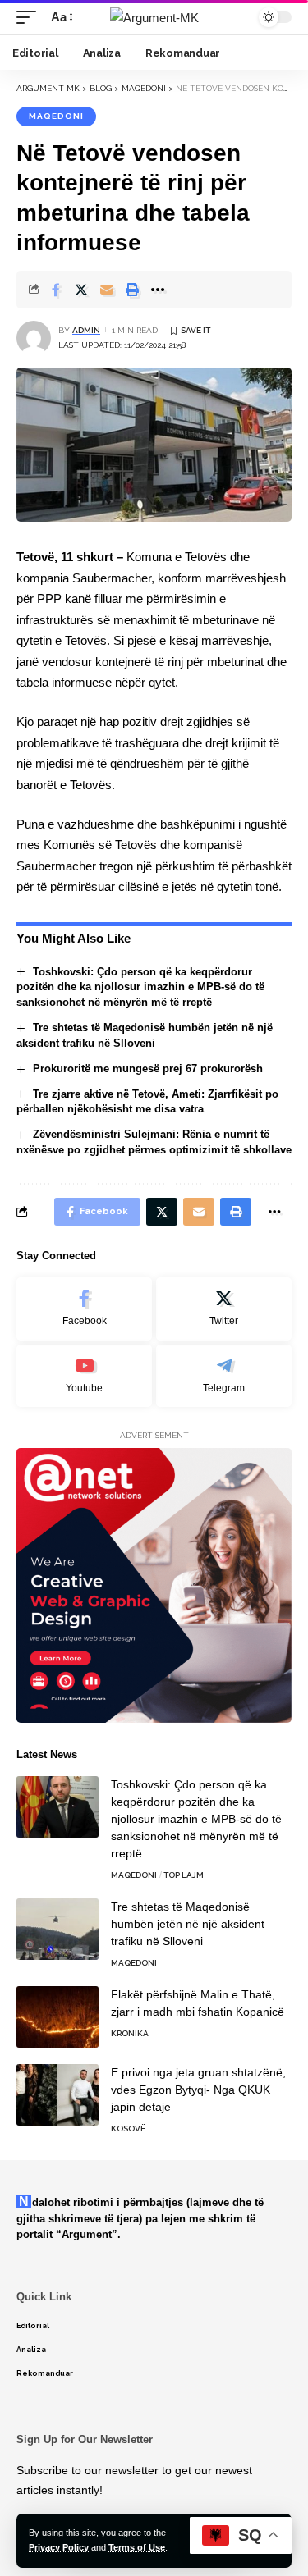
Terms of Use (137, 2547)
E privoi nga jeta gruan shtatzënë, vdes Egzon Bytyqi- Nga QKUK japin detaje (198, 2090)
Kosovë (128, 2128)
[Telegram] (224, 1376)
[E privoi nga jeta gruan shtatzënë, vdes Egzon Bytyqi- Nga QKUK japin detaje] (57, 2095)
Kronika (130, 2033)
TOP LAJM (184, 1875)
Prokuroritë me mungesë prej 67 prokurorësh (148, 1069)
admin (86, 330)
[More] (158, 290)
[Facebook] (84, 1309)
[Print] (132, 290)
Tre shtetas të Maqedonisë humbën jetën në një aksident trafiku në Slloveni (188, 1924)
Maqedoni (56, 116)
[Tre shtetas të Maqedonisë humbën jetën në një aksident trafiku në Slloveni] (57, 1929)
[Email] (107, 290)
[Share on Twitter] (81, 290)
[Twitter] (224, 1309)
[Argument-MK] (154, 18)
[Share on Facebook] (56, 290)
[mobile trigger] (30, 17)
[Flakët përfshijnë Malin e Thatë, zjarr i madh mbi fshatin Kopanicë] (57, 2017)
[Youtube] (84, 1376)
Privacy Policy (59, 2547)
